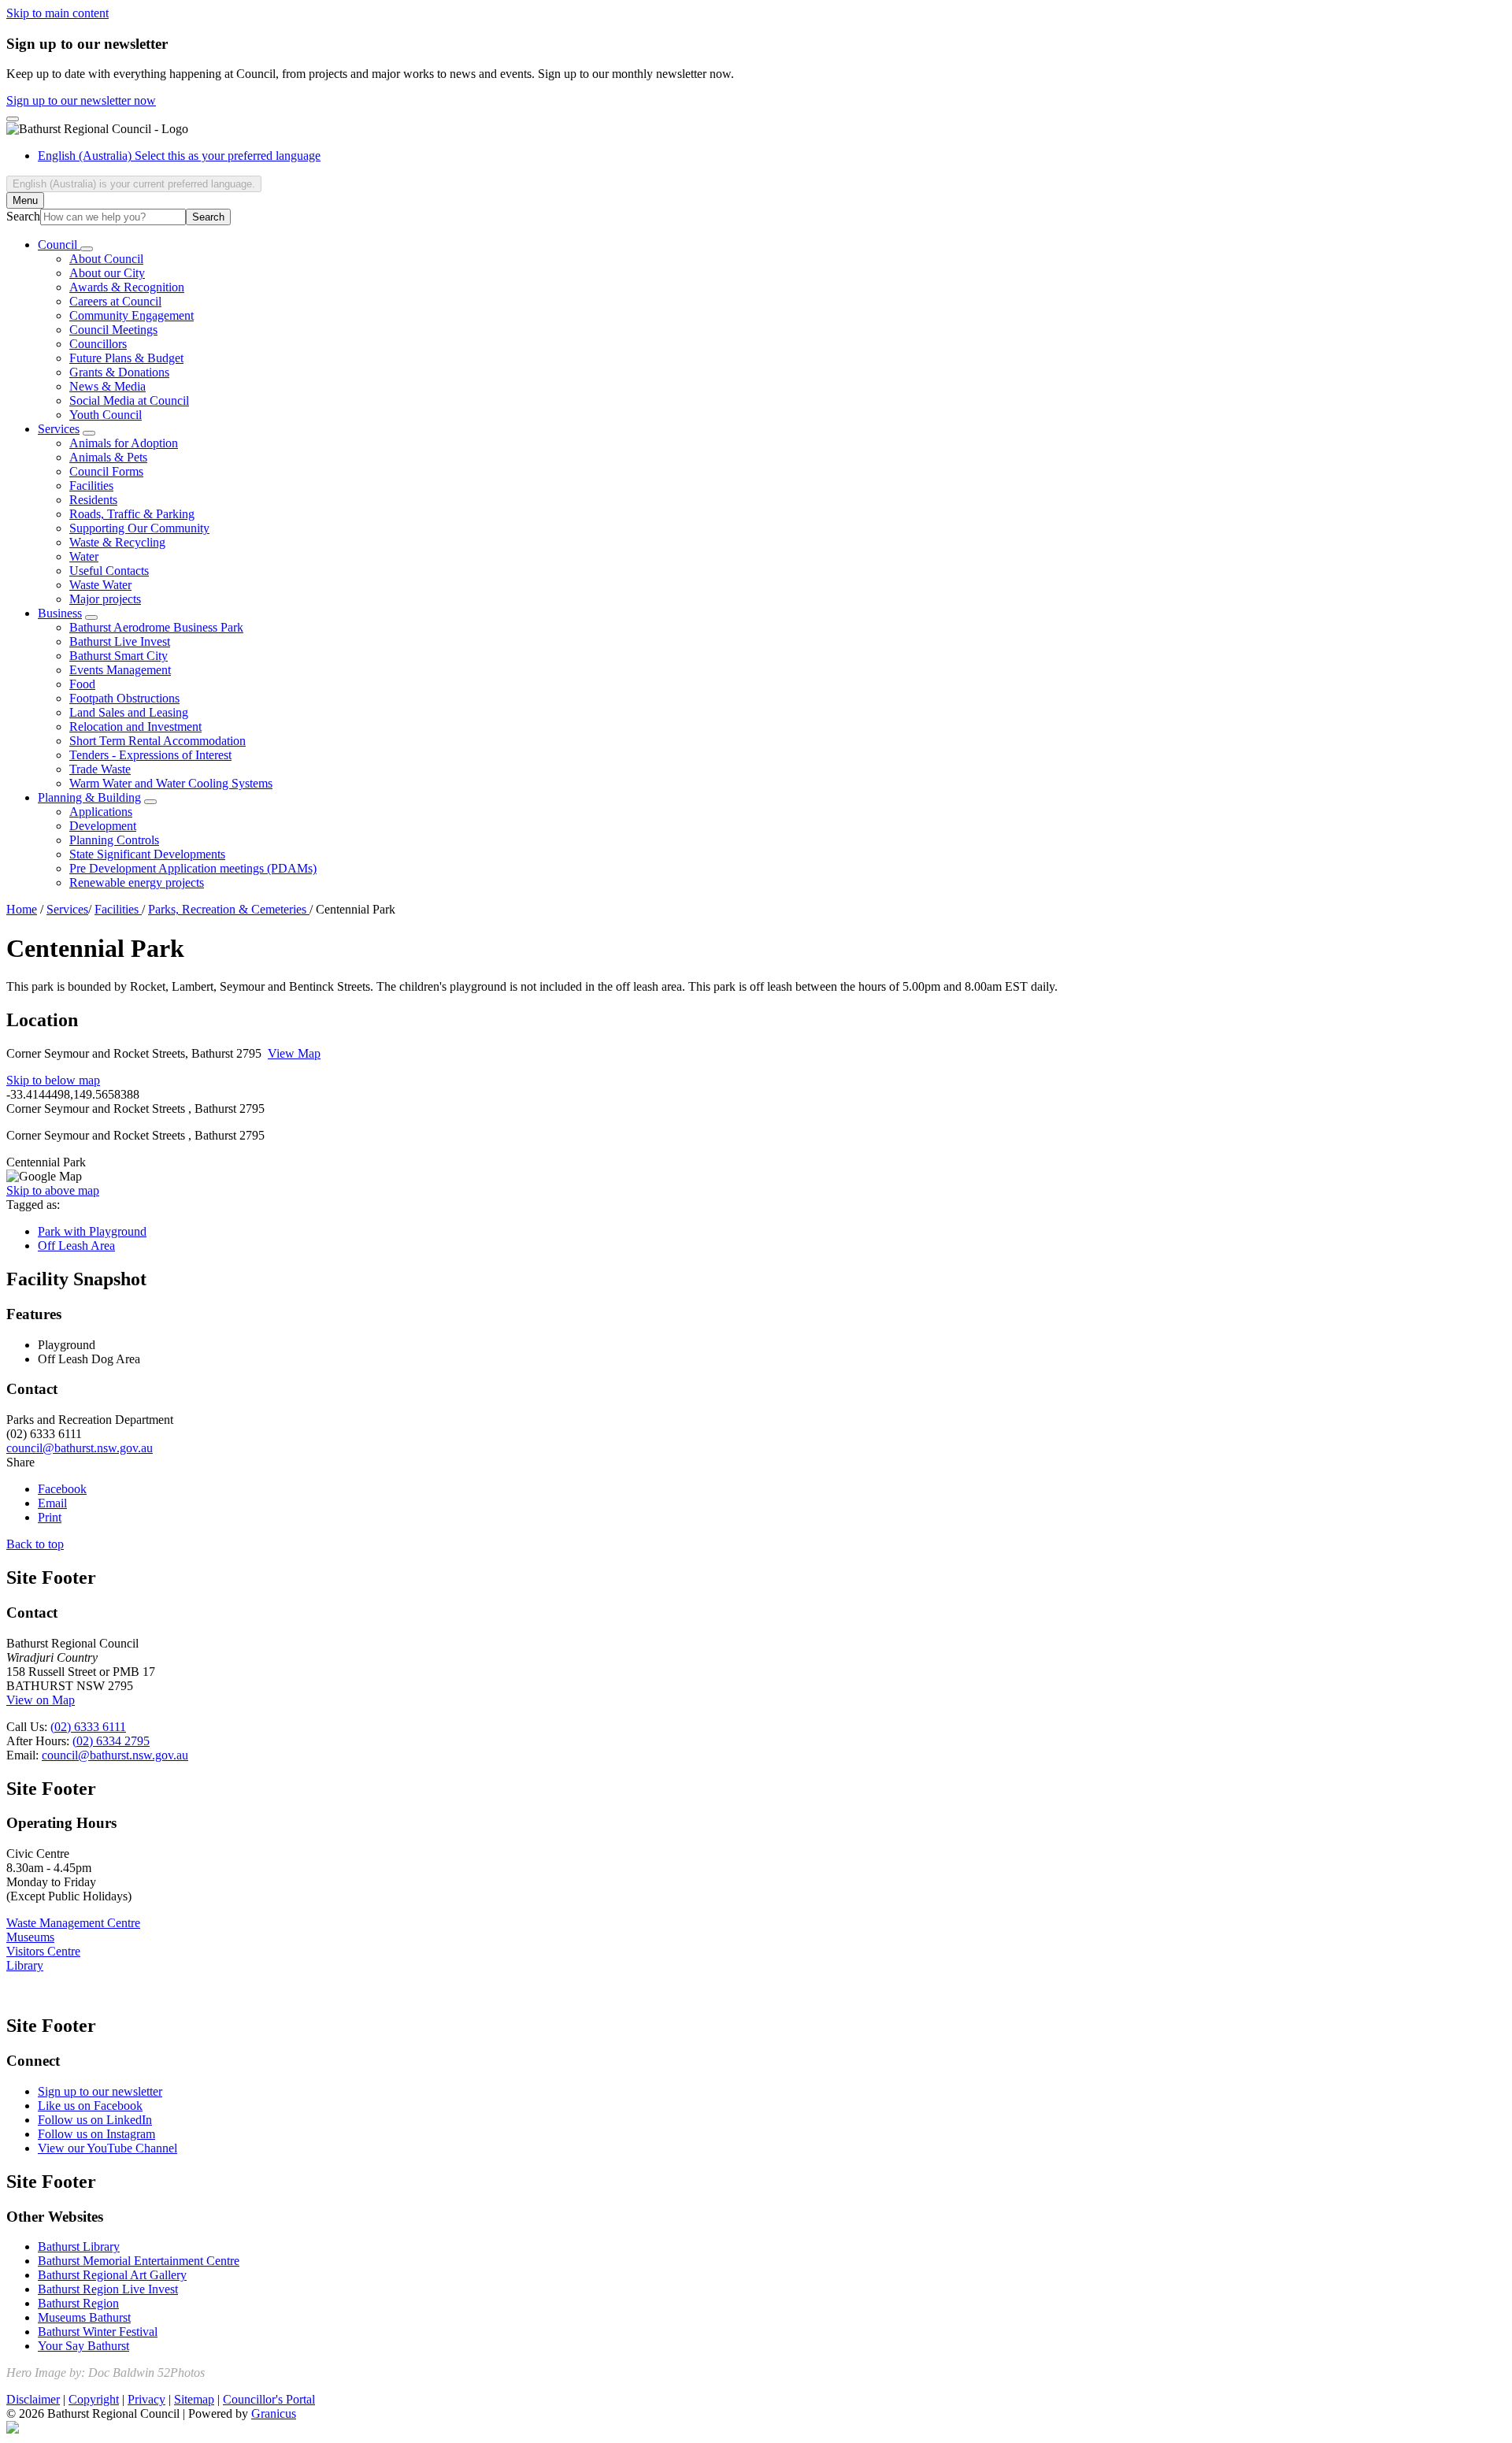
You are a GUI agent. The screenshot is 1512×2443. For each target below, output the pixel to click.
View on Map (41, 1700)
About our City (107, 273)
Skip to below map (53, 1080)
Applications (101, 812)
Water (84, 556)
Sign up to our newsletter (100, 2091)
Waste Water (100, 585)
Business (60, 613)
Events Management (120, 670)
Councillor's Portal (269, 2399)
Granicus (274, 2413)
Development (103, 826)
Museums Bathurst (84, 2317)
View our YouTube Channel (107, 2148)
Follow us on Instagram (96, 2134)
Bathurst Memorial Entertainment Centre (139, 2261)
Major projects (105, 599)
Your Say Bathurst (83, 2346)
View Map (294, 1053)
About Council (106, 259)
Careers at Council (115, 301)
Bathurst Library (79, 2247)
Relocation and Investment (135, 727)
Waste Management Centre (73, 1923)
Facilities (91, 486)
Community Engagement (132, 315)
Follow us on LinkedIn (95, 2120)
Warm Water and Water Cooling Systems (171, 783)
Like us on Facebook (90, 2106)
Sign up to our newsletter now (81, 100)
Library (25, 1965)
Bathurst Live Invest (120, 641)
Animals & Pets (108, 457)
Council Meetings (113, 330)
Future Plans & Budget (126, 358)
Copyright (94, 2399)
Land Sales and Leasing (129, 712)
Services (59, 429)
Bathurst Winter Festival (98, 2332)
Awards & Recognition (127, 287)
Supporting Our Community (139, 528)
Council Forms (106, 471)
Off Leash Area (76, 1246)
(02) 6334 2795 (111, 1741)
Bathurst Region (78, 2303)
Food (82, 684)
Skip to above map (53, 1190)
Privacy (146, 2399)
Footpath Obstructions (124, 698)
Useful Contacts (109, 571)
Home (22, 909)
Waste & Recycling (117, 542)
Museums (30, 1937)
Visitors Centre (43, 1951)
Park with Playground (92, 1231)
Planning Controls (114, 840)
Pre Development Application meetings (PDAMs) (193, 868)
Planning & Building (89, 797)
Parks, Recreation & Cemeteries (229, 909)
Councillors (98, 344)
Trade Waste (100, 769)
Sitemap (194, 2399)
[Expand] (87, 249)
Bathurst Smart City (119, 656)
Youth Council (106, 415)
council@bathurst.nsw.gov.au (80, 1448)
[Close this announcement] (13, 119)
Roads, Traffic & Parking (132, 514)
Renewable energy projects (137, 882)
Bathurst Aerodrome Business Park (156, 627)
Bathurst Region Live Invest (108, 2289)
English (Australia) (179, 156)
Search (23, 216)
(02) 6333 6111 (88, 1727)
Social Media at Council (129, 400)
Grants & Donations (119, 372)
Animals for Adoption (124, 443)
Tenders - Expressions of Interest (150, 755)
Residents (93, 500)
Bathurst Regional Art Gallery (112, 2275)
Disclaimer (33, 2399)
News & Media (107, 386)
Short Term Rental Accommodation (157, 741)
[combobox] (134, 184)
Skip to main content (57, 13)
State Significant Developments (147, 854)
